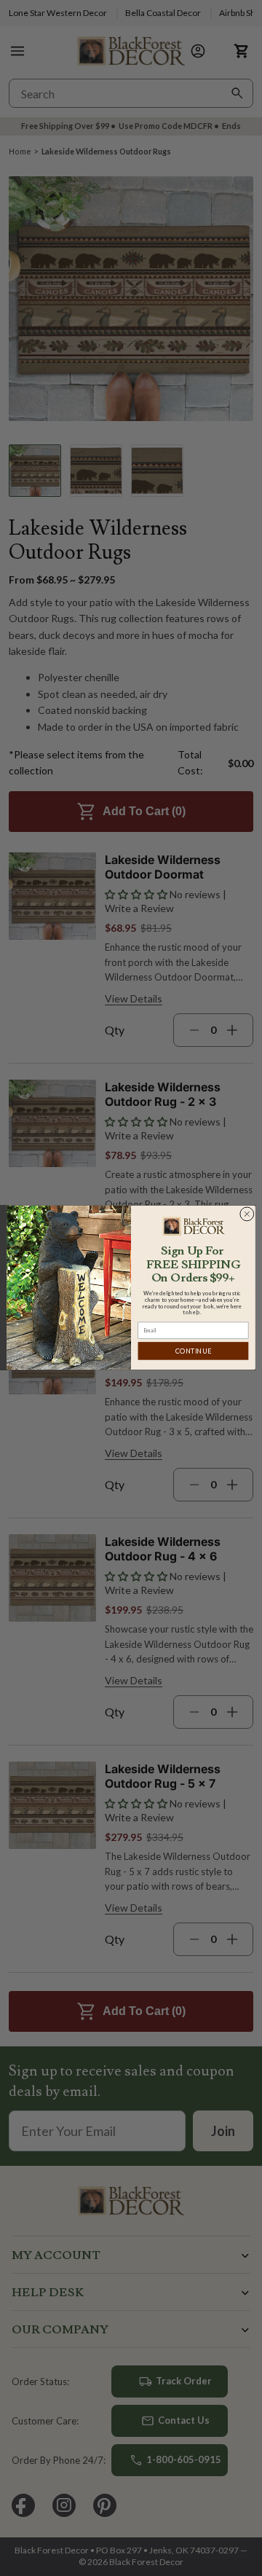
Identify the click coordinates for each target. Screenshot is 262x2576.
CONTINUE (193, 1351)
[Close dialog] (247, 1214)
